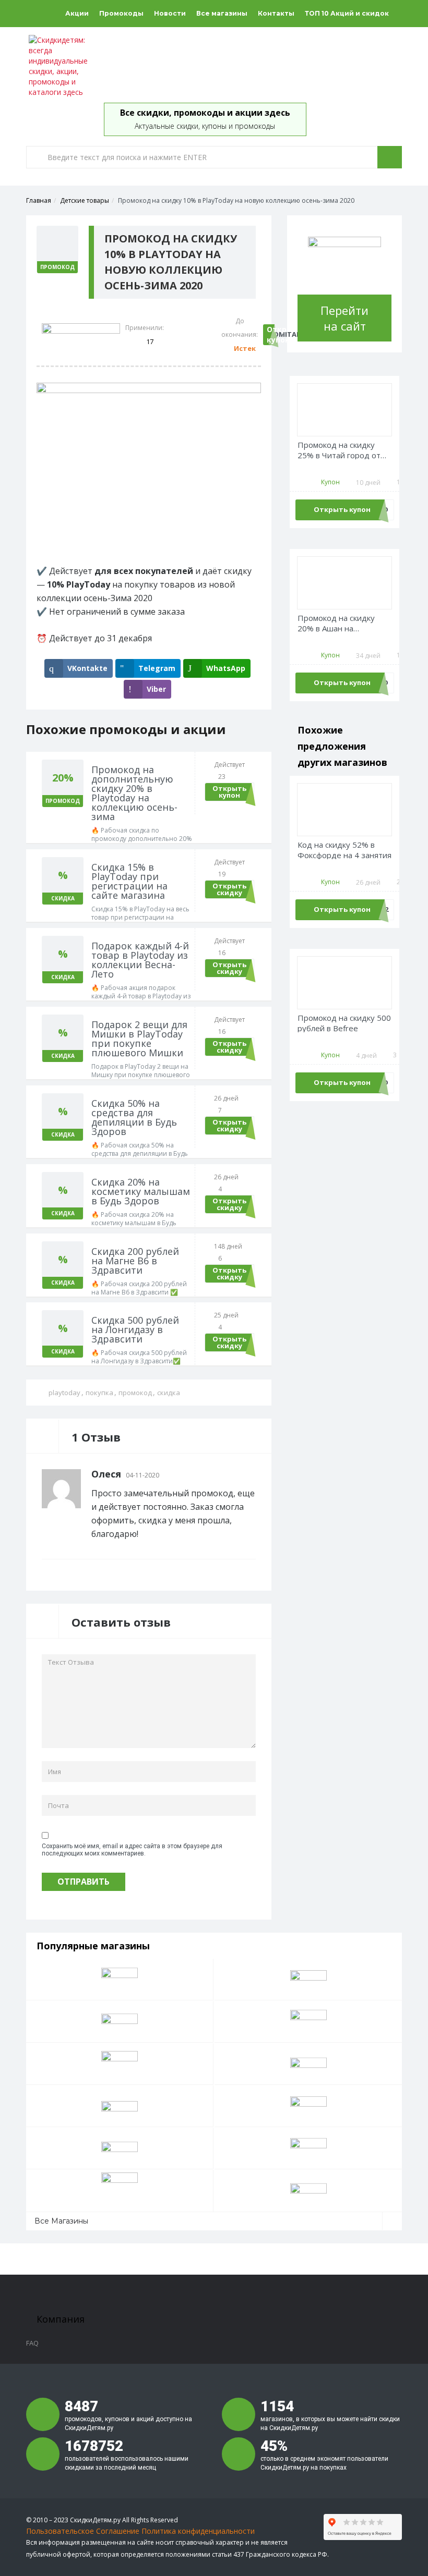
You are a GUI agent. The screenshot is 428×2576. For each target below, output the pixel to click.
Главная (39, 200)
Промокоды (121, 13)
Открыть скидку (229, 889)
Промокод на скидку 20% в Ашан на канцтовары (336, 623)
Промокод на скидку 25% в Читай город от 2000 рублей (339, 450)
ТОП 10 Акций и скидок (347, 13)
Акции (77, 13)
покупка (99, 1393)
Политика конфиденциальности (198, 2531)
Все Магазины (61, 2221)
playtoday (64, 1393)
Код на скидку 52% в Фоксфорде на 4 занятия (344, 850)
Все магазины (222, 13)
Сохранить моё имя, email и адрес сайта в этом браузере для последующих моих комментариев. (132, 1850)
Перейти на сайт (344, 318)
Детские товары (85, 200)
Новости (170, 13)
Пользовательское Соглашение (83, 2531)
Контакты (276, 13)
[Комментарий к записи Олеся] (253, 1474)
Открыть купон (273, 334)
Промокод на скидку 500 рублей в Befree (344, 1023)
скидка (169, 1393)
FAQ (32, 2343)
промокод (135, 1393)
